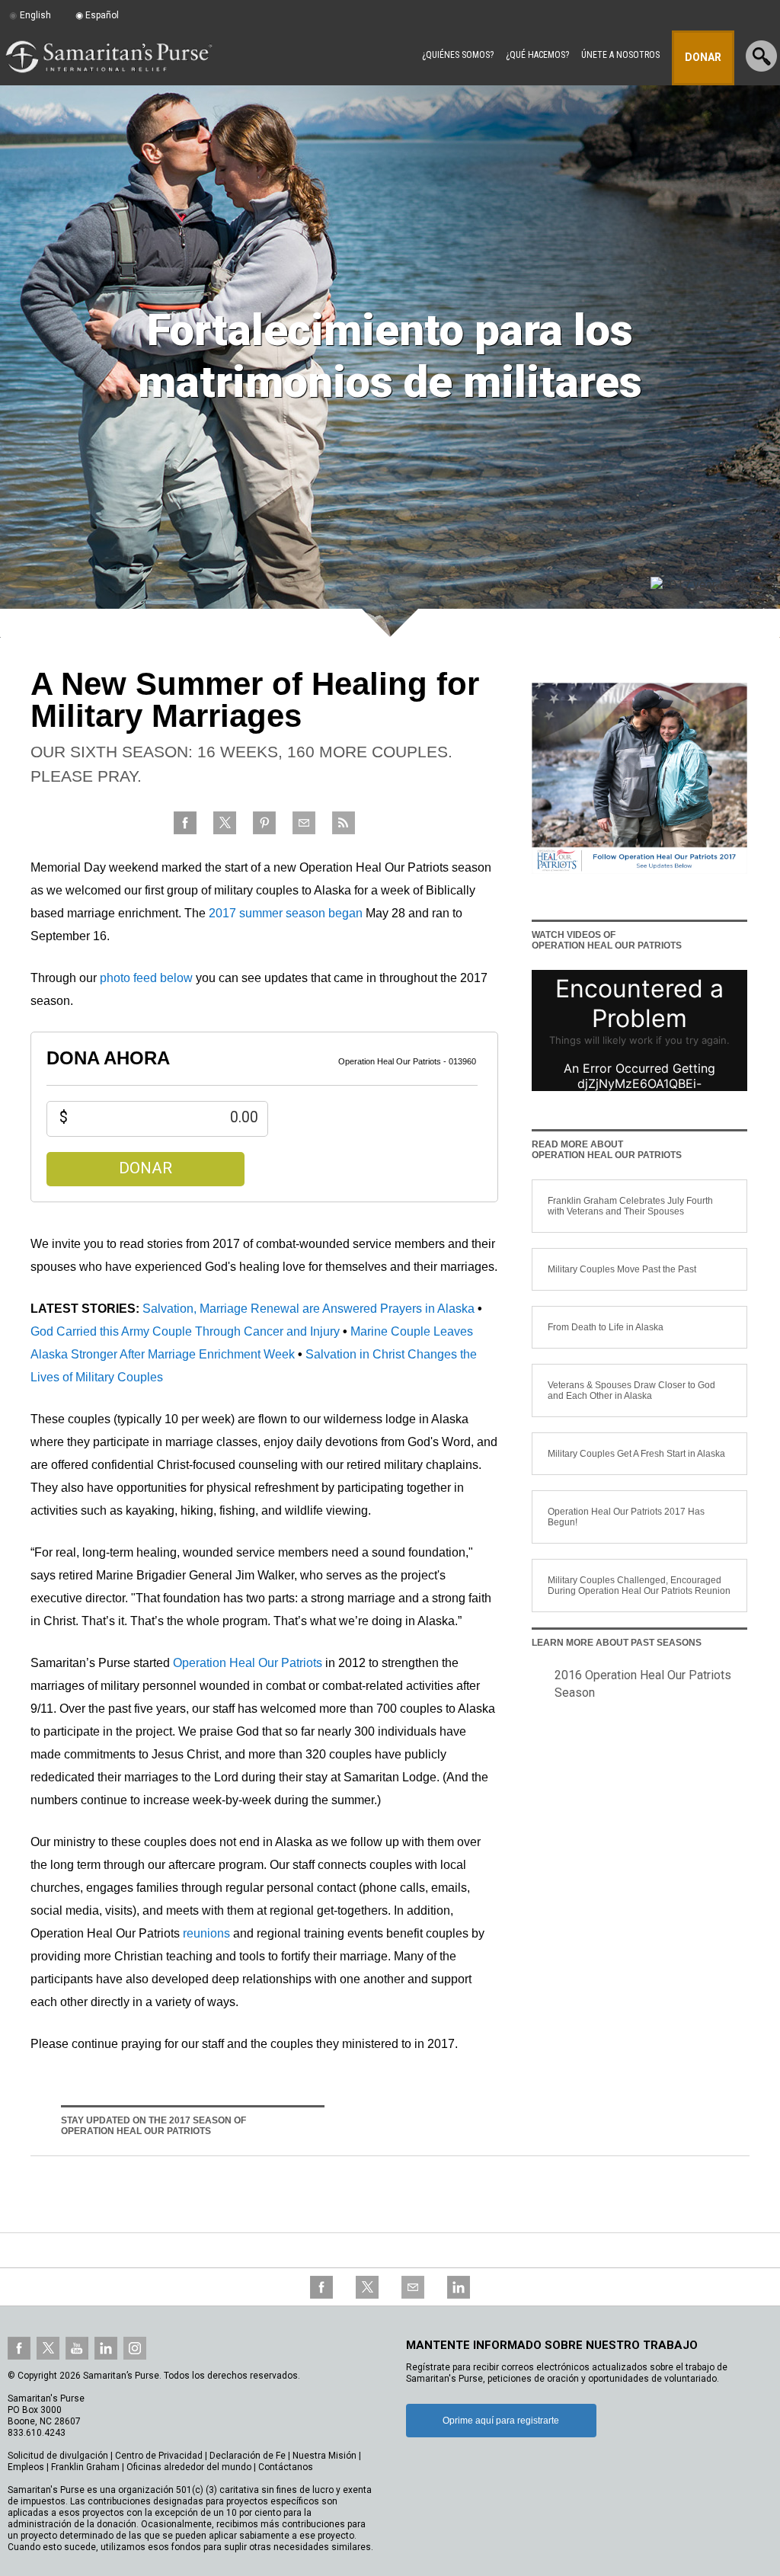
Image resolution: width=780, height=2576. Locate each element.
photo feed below (146, 978)
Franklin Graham (85, 2467)
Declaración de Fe (248, 2456)
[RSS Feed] (344, 832)
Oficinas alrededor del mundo (189, 2467)
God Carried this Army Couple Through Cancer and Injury (185, 1331)
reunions (206, 1933)
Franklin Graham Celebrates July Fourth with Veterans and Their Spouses (630, 1206)
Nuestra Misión (324, 2456)
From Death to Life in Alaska (606, 1327)
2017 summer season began (286, 913)
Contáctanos (286, 2467)
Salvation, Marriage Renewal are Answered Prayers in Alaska (308, 1309)
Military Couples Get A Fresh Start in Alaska (636, 1454)
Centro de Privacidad (159, 2456)
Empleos (26, 2467)
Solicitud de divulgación (58, 2456)
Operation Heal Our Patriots (248, 1663)
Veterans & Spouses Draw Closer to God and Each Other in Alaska (631, 1390)
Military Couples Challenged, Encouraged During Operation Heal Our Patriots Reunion (639, 1586)
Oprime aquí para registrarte (501, 2421)
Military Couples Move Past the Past (622, 1269)
